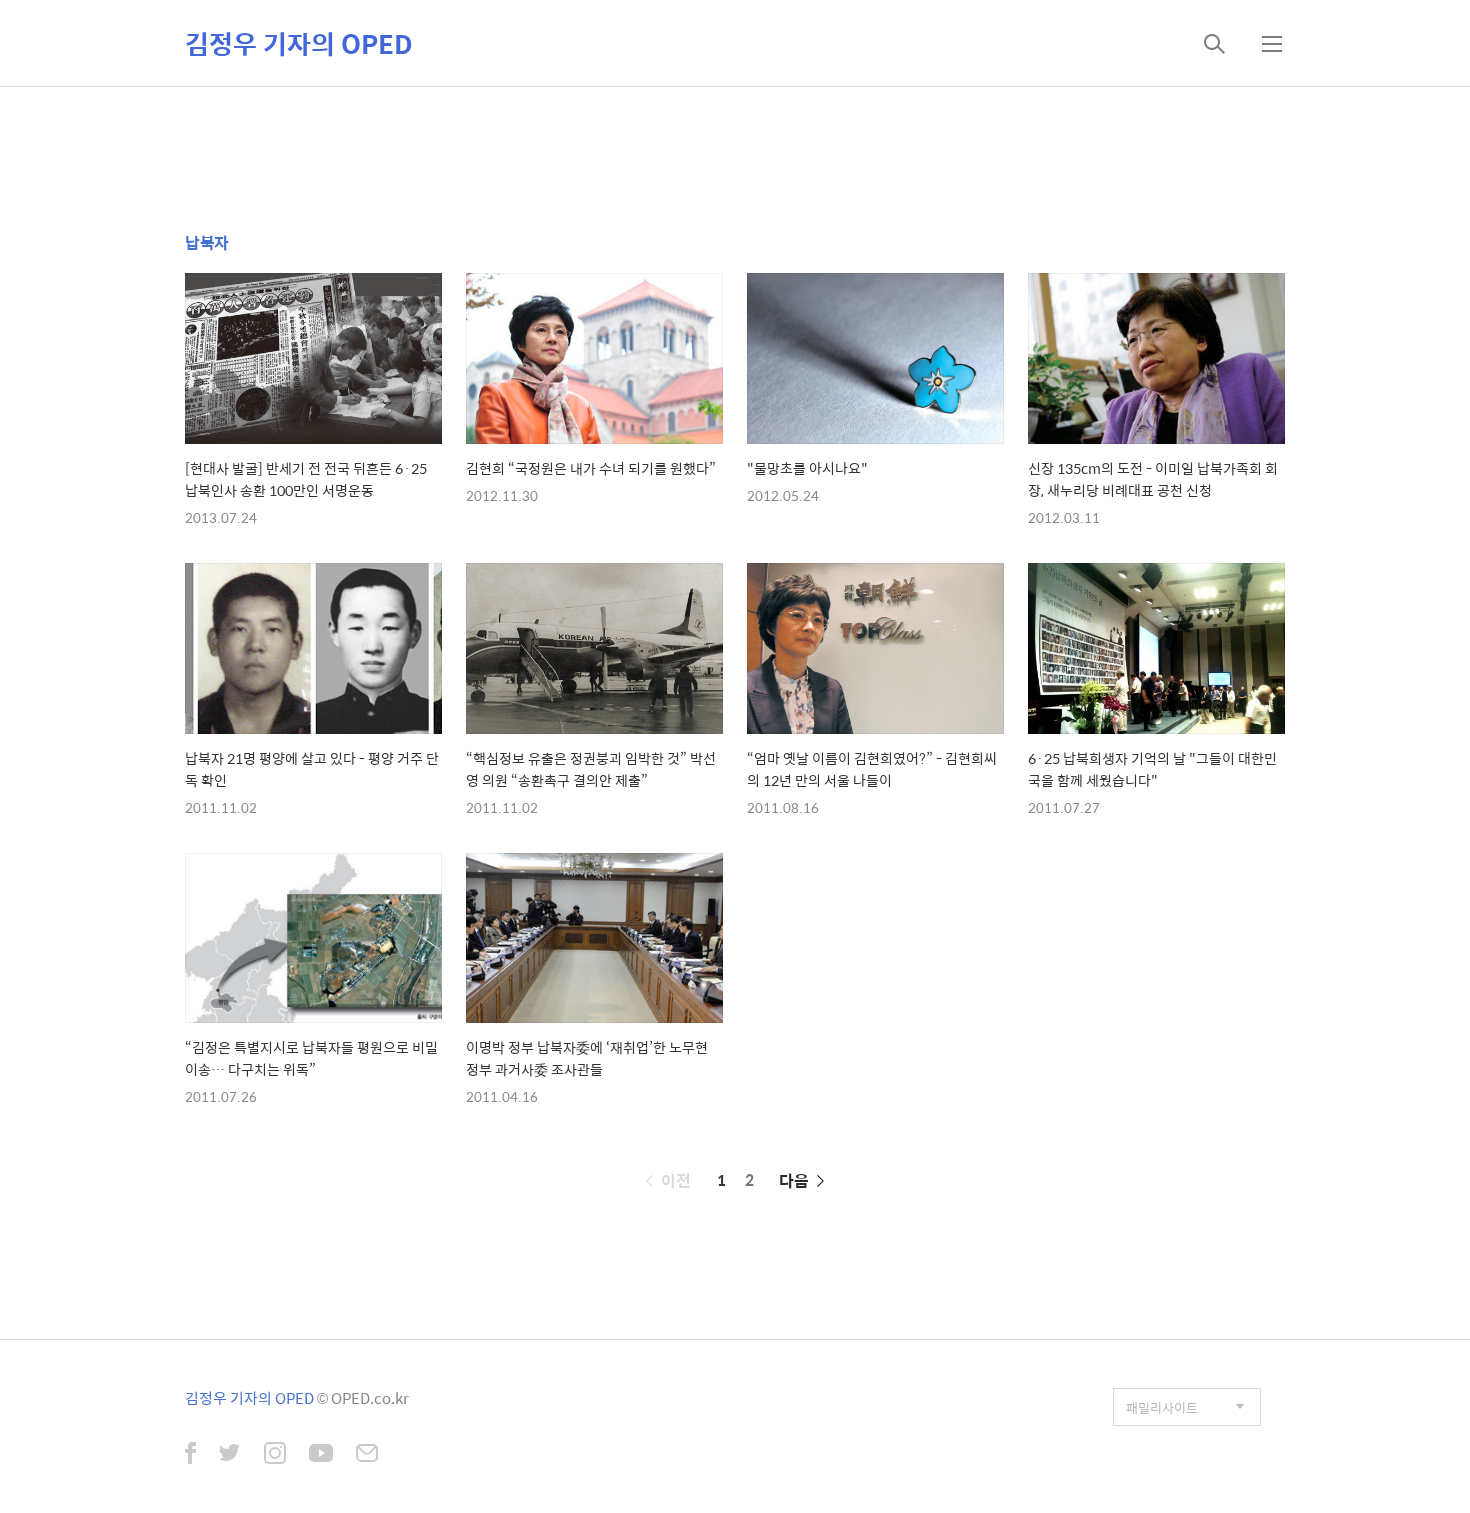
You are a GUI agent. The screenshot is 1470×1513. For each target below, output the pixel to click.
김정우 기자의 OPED (299, 43)
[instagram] (275, 1455)
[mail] (367, 1455)
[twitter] (230, 1455)
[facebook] (190, 1455)
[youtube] (321, 1455)
